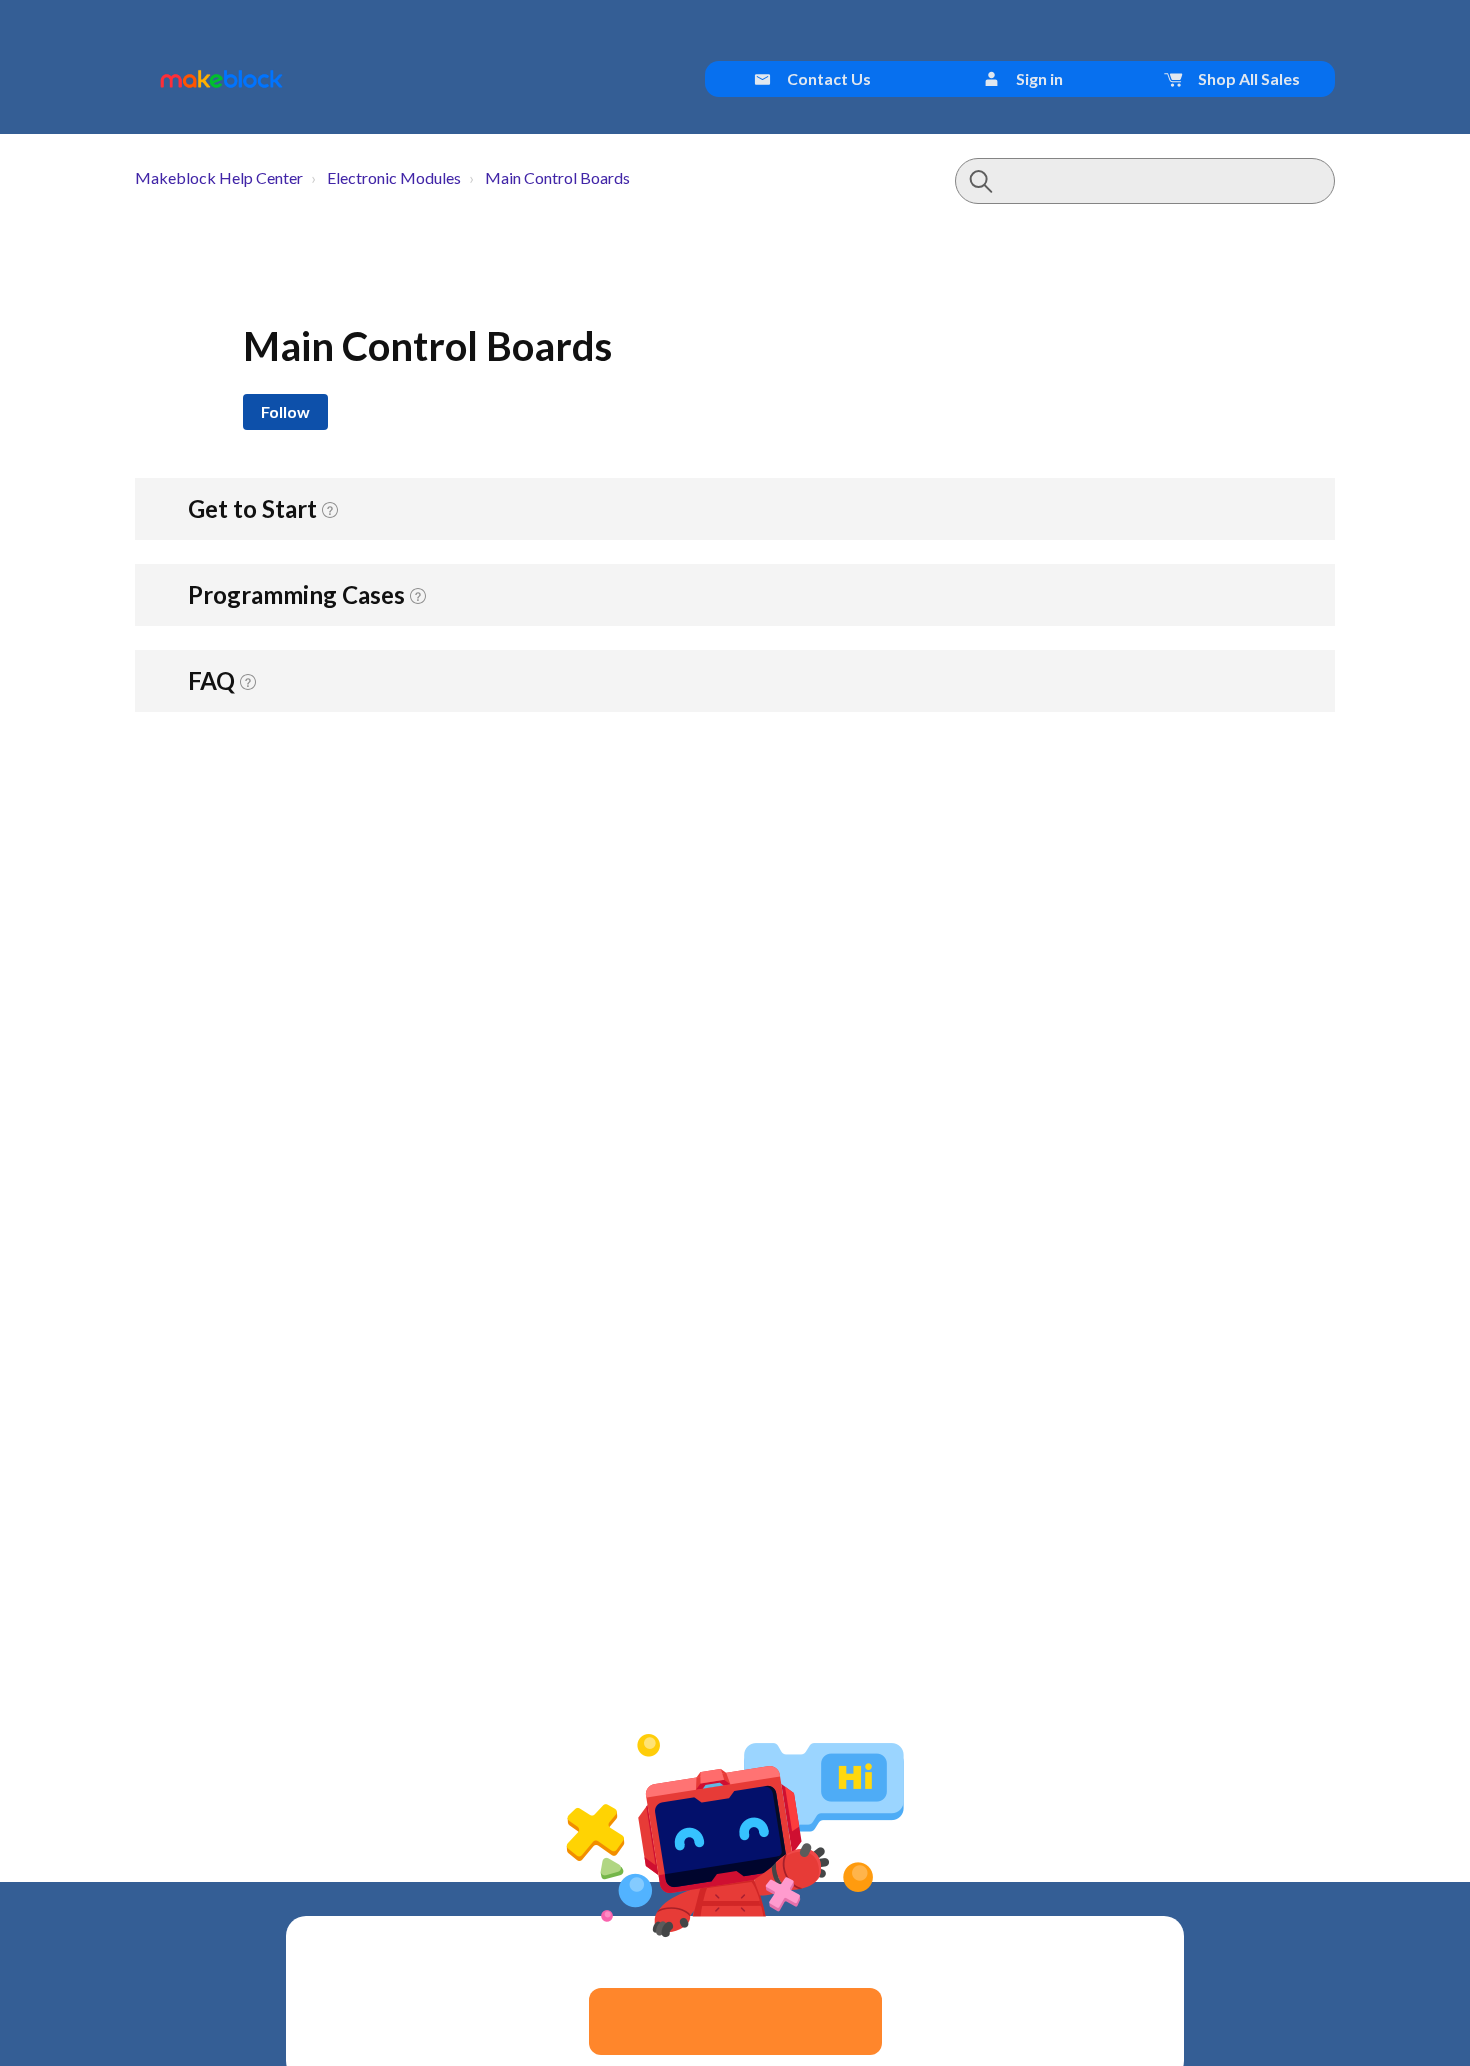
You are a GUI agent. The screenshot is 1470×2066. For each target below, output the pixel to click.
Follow (285, 411)
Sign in (1038, 78)
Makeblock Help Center (219, 177)
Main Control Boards (557, 177)
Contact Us (827, 78)
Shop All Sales (1247, 78)
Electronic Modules (394, 177)
